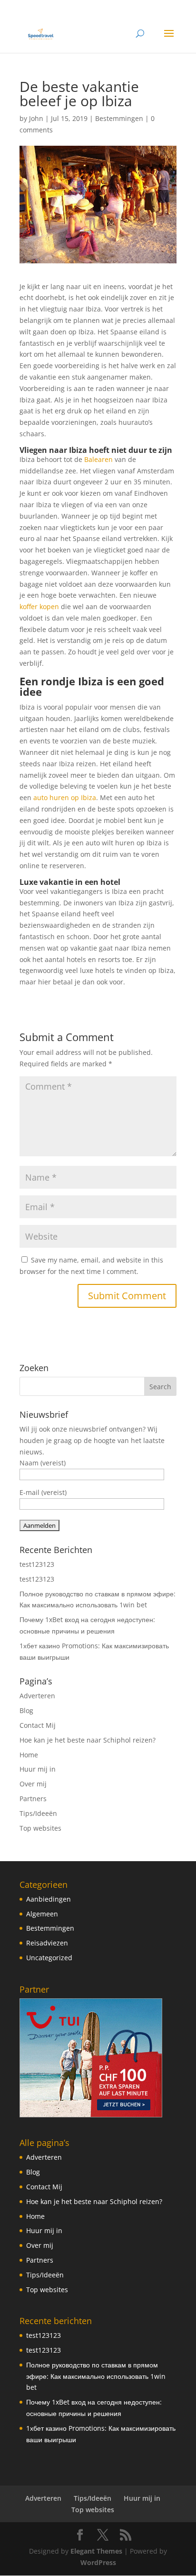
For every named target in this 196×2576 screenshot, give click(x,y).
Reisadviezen (47, 1943)
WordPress (98, 2562)
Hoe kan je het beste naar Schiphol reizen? (88, 1740)
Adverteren (37, 1696)
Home (29, 1755)
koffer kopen (39, 606)
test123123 (37, 1564)
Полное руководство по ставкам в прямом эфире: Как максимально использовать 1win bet (96, 2376)
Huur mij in (38, 1769)
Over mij (33, 1784)
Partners (33, 1799)
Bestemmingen (119, 118)
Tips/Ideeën (38, 1813)
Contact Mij (38, 1725)
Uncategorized (49, 1958)
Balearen (98, 459)
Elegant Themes (96, 2551)
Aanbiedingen (49, 1899)
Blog (26, 1710)
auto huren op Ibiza (65, 797)
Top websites (40, 1828)
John (36, 118)
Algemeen (42, 1914)
